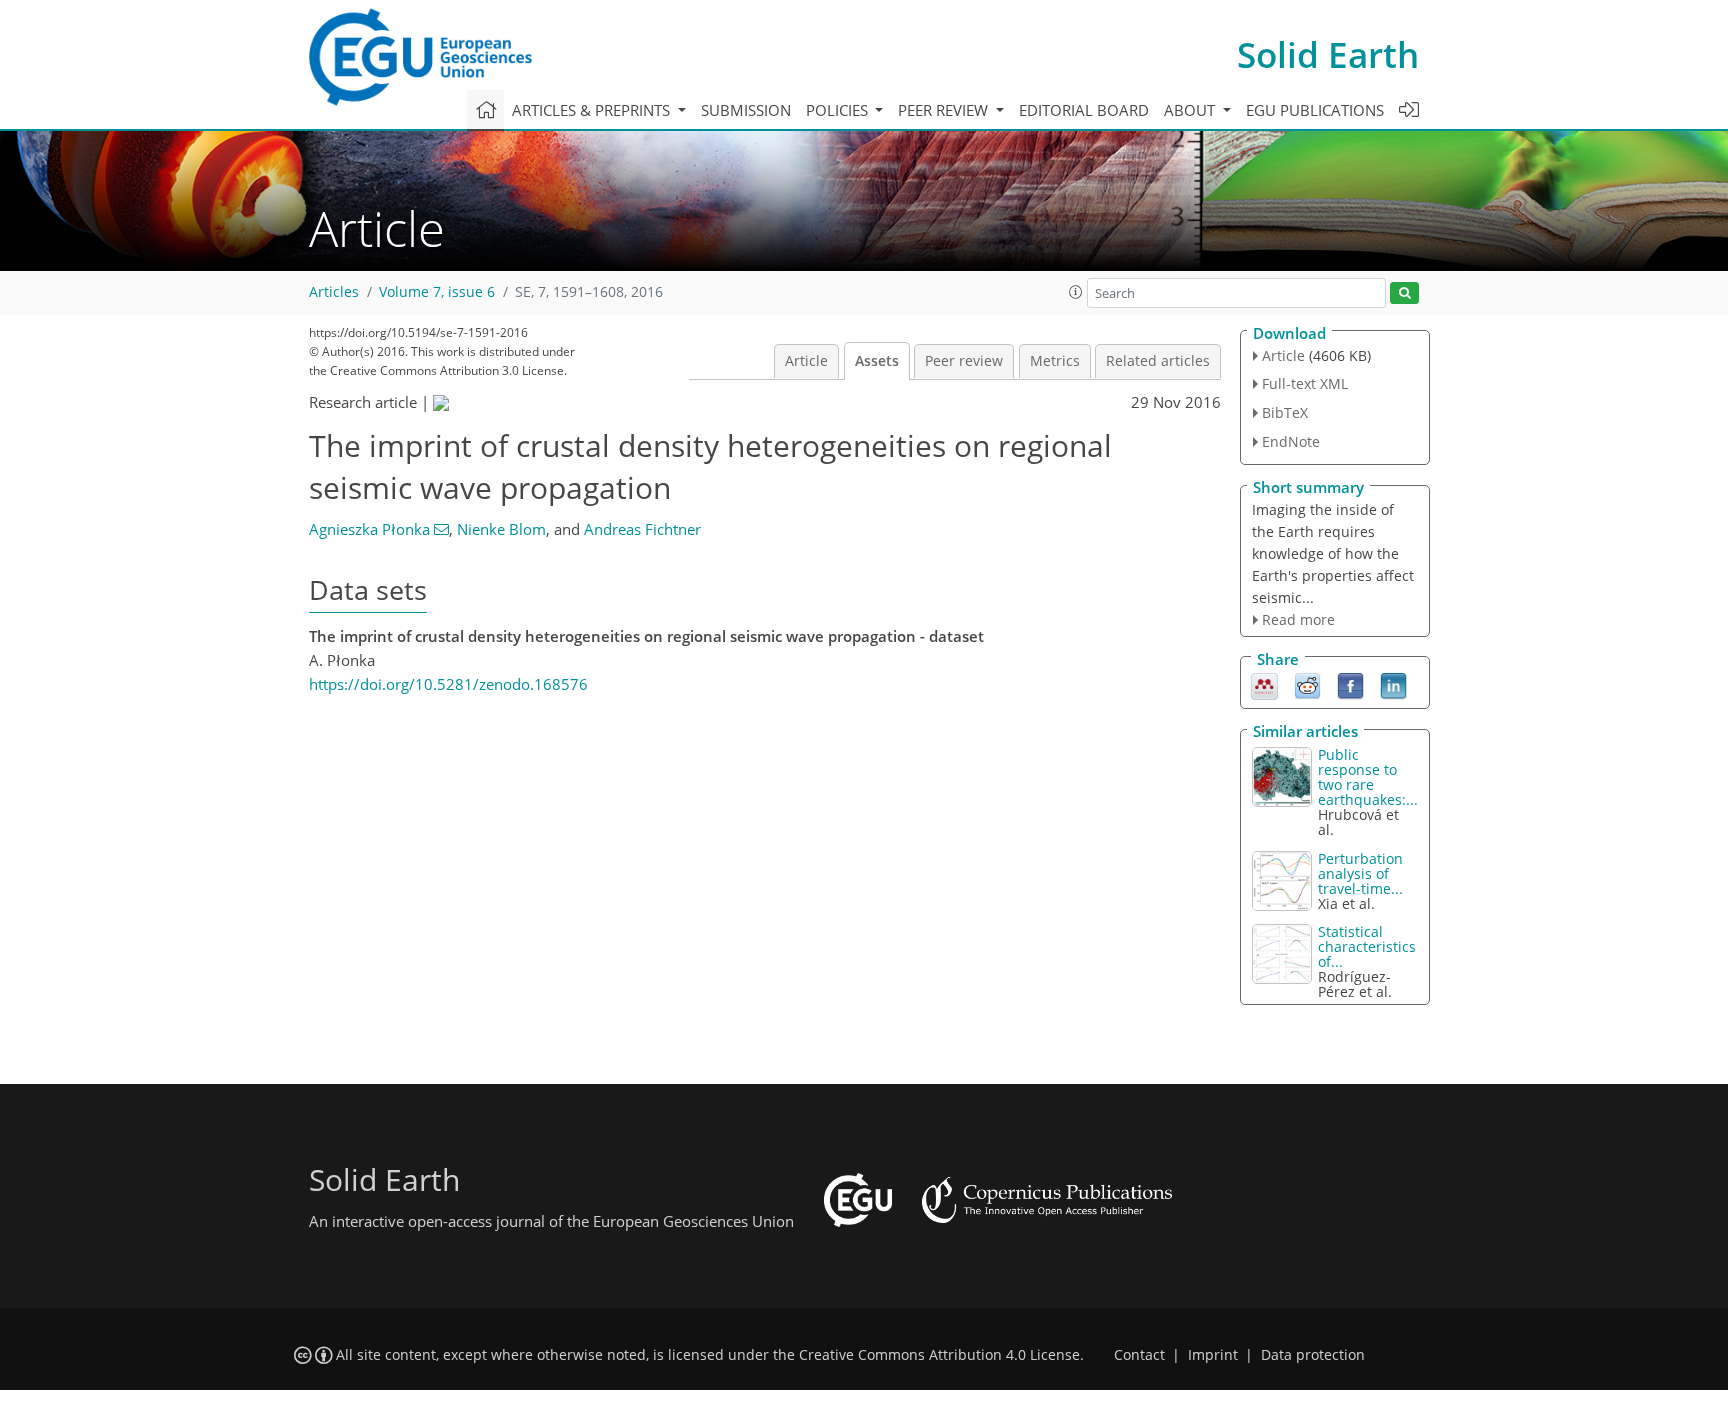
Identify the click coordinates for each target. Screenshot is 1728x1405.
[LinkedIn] (1393, 685)
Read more (1298, 619)
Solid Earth (1328, 54)
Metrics (1055, 361)
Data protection (1313, 1355)
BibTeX (1285, 412)
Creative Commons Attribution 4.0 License (939, 1355)
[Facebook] (1350, 685)
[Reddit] (1307, 685)
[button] (1076, 292)
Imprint (1213, 1355)
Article (806, 361)
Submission (746, 110)
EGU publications (1315, 110)
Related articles (1158, 361)
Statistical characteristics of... (1367, 946)
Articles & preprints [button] (593, 110)
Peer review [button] (945, 110)
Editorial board (1084, 110)
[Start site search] (1404, 293)
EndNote (1291, 441)
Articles (334, 292)
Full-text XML (1305, 383)
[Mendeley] (1264, 685)
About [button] (1191, 110)
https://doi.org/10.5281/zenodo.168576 (448, 684)
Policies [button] (839, 110)
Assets (877, 361)
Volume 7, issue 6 (437, 292)
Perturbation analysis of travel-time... (1360, 873)
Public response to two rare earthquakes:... (1368, 777)
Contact (1139, 1355)
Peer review (964, 361)
